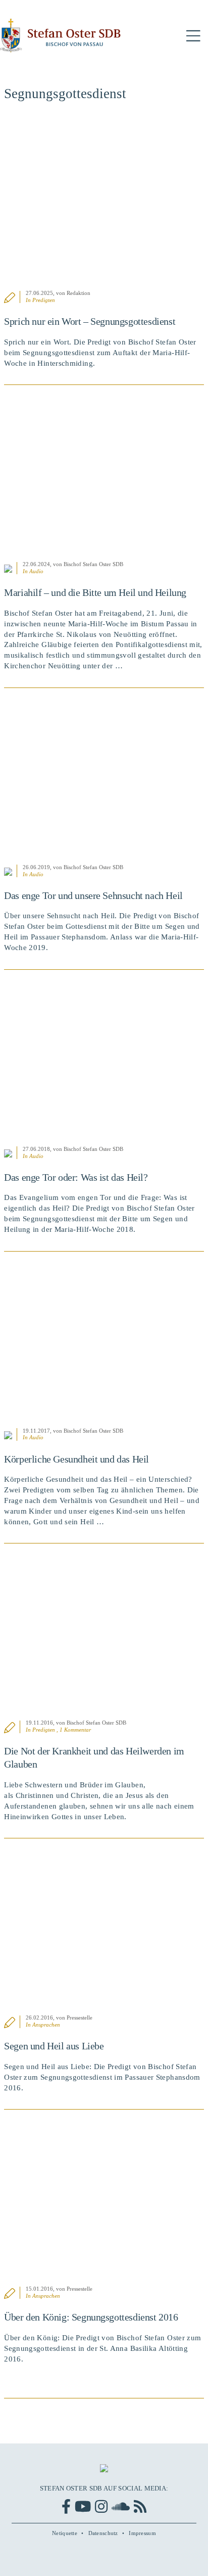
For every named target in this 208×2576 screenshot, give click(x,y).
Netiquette (65, 2533)
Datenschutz (103, 2533)
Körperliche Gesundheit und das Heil (76, 1459)
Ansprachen (46, 2025)
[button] (193, 36)
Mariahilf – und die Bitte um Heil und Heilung (95, 592)
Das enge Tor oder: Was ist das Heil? (76, 1177)
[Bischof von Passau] (61, 36)
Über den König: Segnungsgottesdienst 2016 (91, 2317)
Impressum (142, 2533)
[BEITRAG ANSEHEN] (104, 201)
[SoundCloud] (121, 2506)
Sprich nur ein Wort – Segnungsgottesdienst (90, 321)
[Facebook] (66, 2506)
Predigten (44, 300)
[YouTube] (83, 2506)
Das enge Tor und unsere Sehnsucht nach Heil (93, 895)
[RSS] (140, 2506)
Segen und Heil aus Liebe (54, 2046)
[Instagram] (101, 2506)
